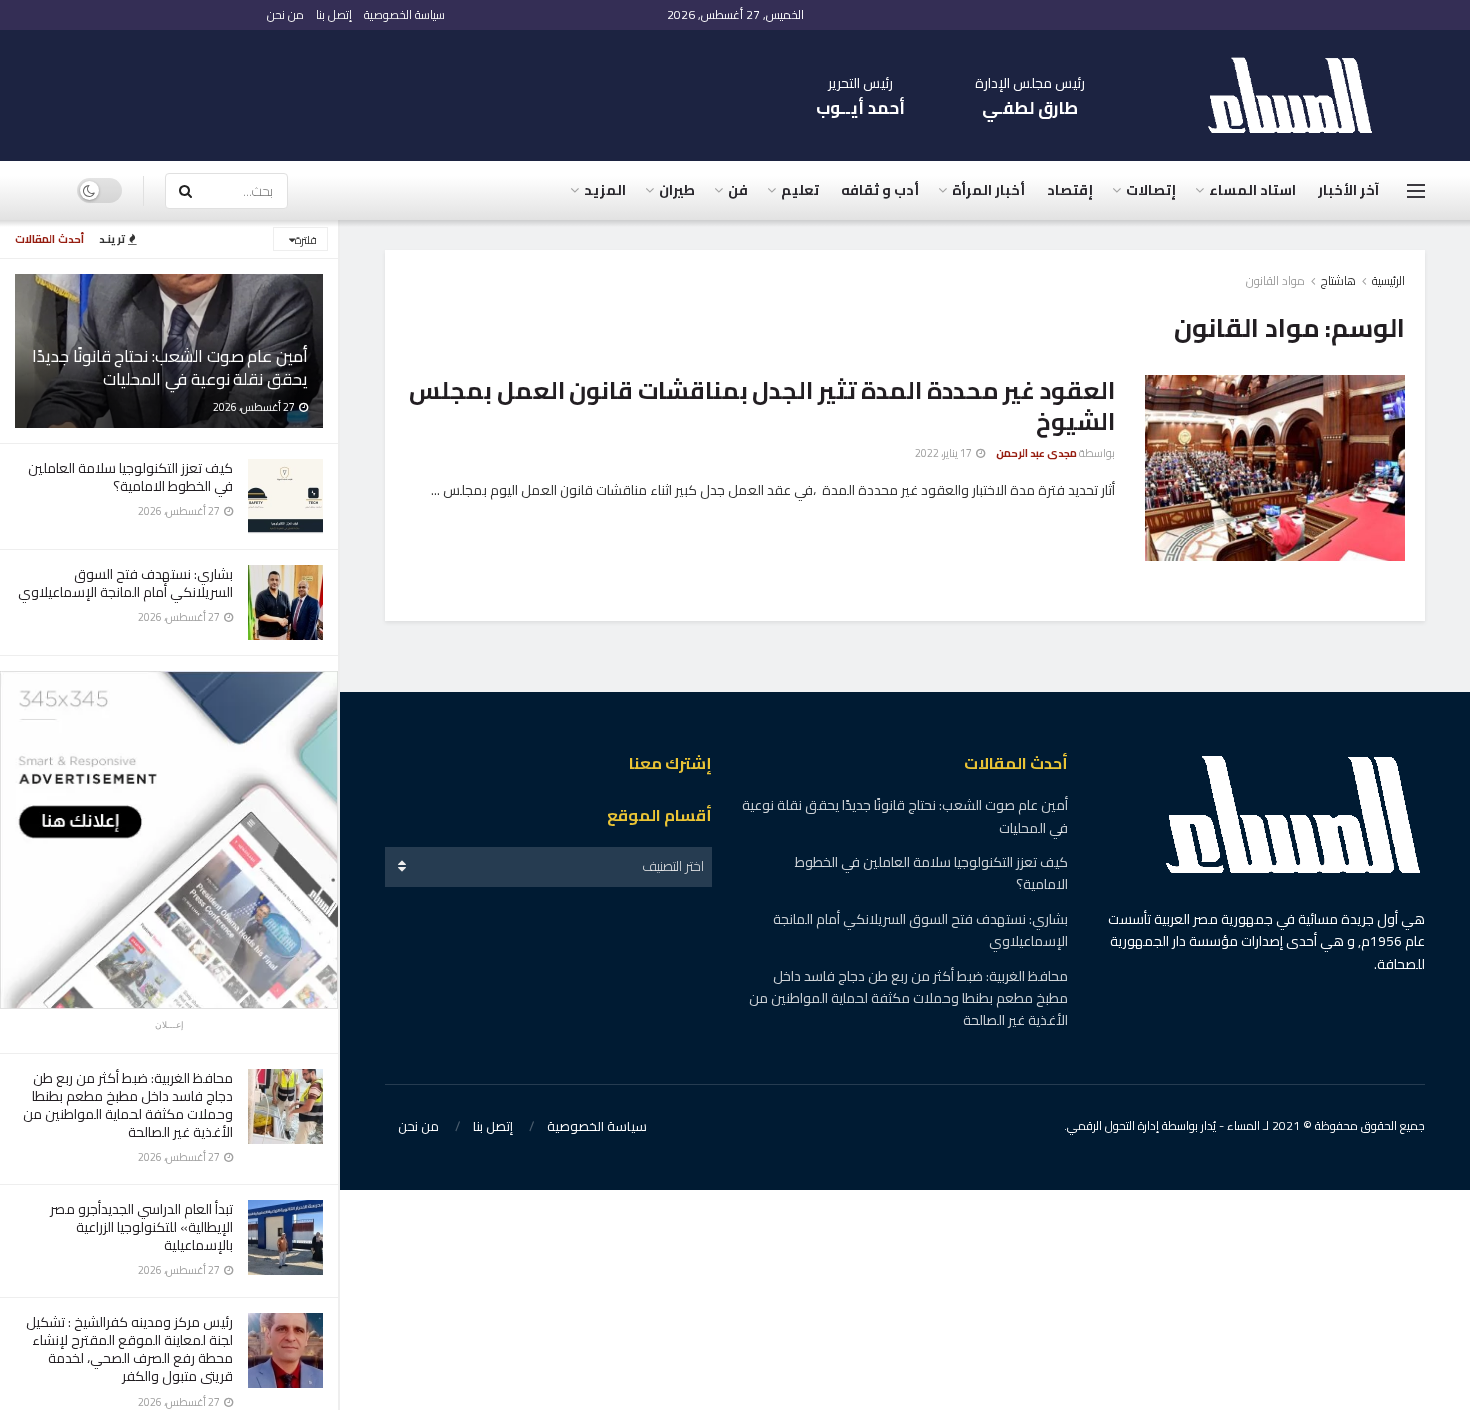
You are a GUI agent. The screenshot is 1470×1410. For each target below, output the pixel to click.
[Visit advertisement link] (169, 840)
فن (738, 190)
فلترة (306, 240)
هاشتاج (1338, 280)
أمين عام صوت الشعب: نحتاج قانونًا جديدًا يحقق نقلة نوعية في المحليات (170, 367)
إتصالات (1151, 190)
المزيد (605, 190)
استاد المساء (1252, 190)
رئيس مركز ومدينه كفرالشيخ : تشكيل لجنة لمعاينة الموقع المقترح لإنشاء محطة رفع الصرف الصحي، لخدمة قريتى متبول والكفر (129, 1349)
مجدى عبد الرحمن (1036, 453)
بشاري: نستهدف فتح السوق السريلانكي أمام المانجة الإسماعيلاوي (125, 583)
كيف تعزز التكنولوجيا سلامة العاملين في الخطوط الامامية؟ (130, 477)
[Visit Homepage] (1300, 95)
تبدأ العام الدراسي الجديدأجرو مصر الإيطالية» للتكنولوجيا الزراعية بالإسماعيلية (141, 1227)
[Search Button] (185, 191)
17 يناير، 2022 (944, 453)
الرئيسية (1388, 280)
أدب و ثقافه (880, 190)
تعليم (800, 190)
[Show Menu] (1416, 191)
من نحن (285, 14)
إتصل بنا (334, 14)
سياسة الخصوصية (404, 14)
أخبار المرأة (988, 190)
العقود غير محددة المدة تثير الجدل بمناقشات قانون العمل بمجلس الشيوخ (762, 406)
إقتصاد (1070, 190)
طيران (677, 190)
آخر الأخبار (1348, 190)
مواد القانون (1275, 280)
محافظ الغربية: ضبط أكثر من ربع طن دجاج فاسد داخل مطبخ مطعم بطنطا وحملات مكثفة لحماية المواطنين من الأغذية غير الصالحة (128, 1105)
